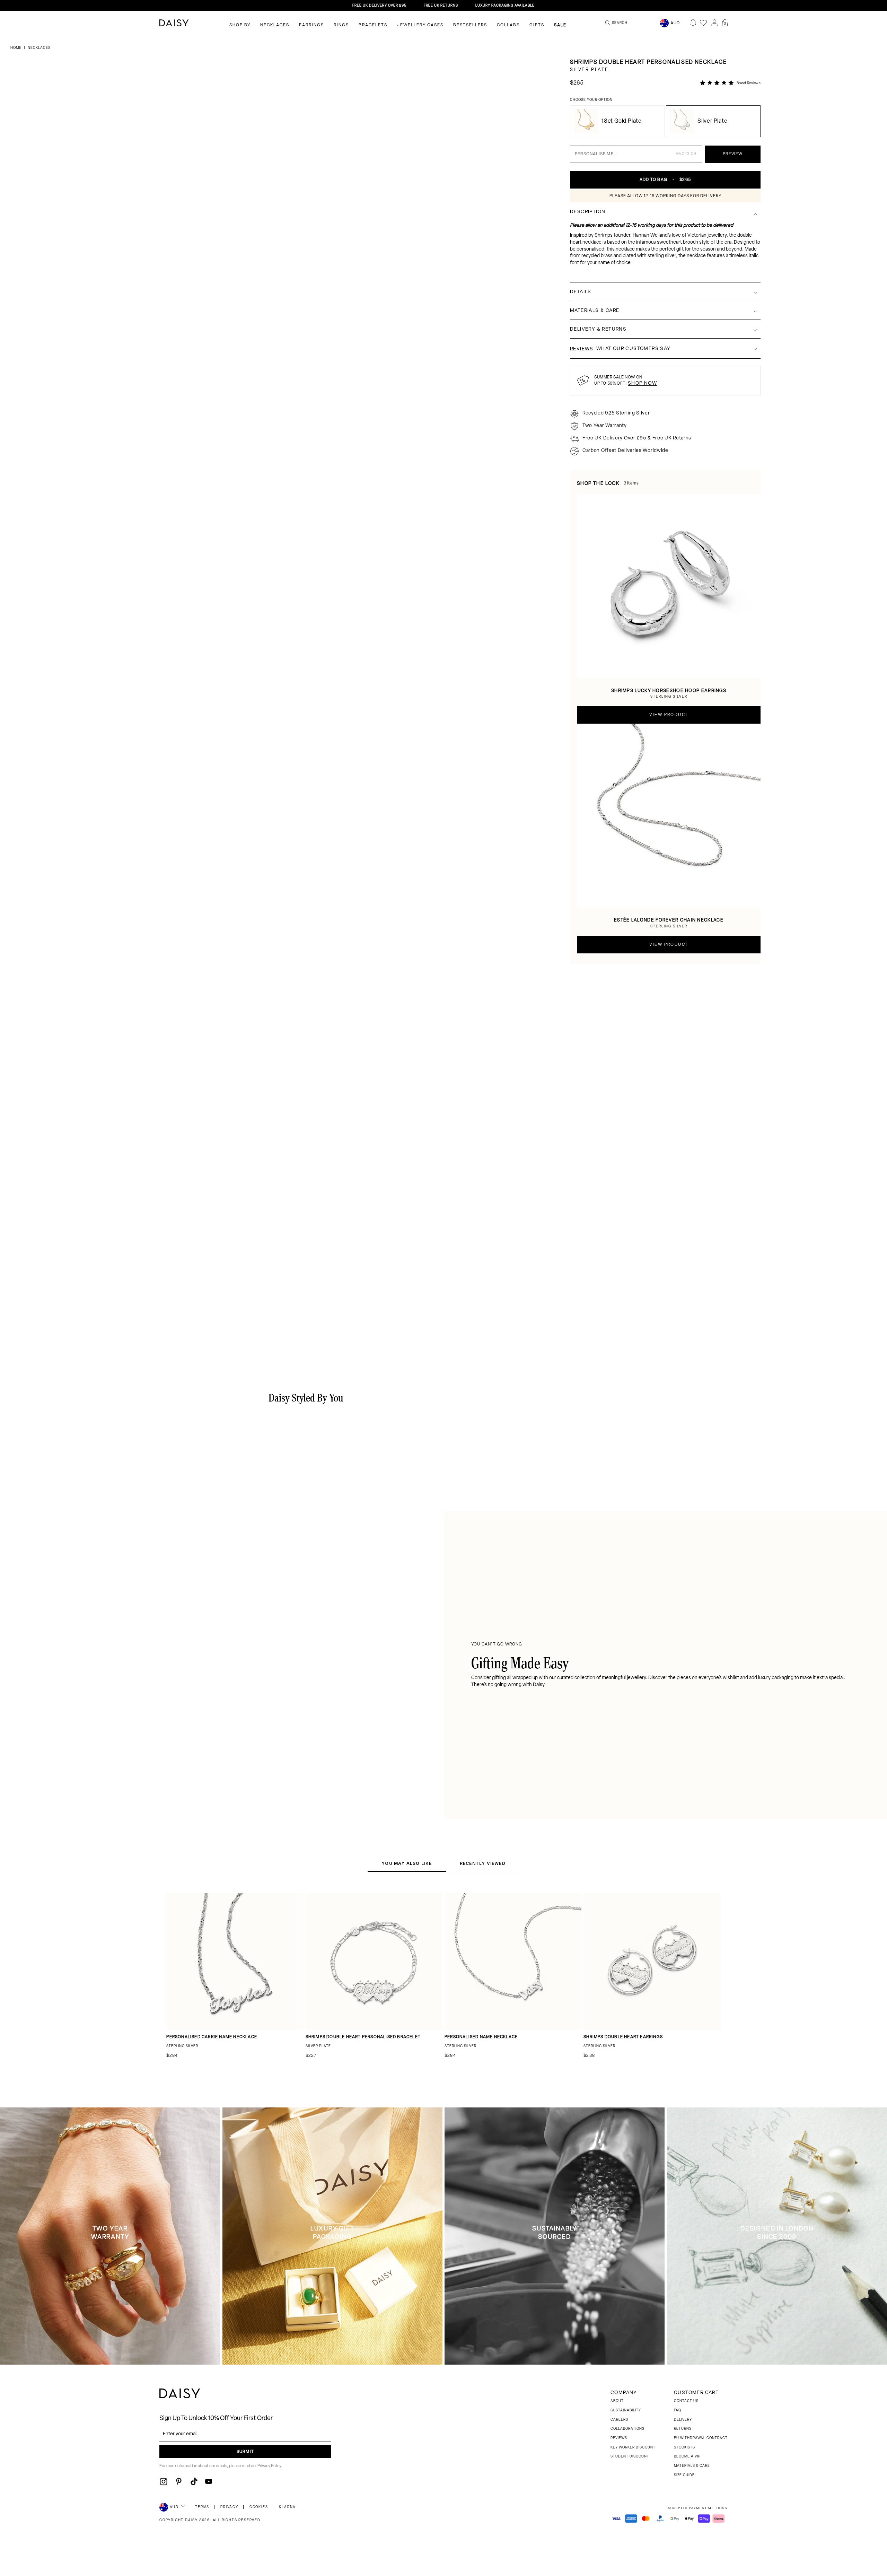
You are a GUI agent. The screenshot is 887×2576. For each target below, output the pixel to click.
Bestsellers (470, 25)
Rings (341, 25)
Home (16, 48)
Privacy (229, 2507)
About (617, 2401)
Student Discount (630, 2457)
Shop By (240, 25)
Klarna (287, 2507)
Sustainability (626, 2411)
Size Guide (684, 2475)
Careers (619, 2420)
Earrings (311, 25)
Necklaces (275, 25)
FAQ (678, 2411)
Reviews (619, 2438)
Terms (202, 2507)
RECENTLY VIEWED (483, 1863)
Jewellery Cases (420, 25)
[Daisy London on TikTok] (194, 2481)
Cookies (259, 2507)
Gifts (537, 25)
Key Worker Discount (633, 2448)
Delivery (683, 2420)
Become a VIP (687, 2457)
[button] (725, 23)
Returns (683, 2429)
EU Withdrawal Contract (701, 2438)
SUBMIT (245, 2452)
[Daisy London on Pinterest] (179, 2481)
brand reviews (749, 83)
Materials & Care (692, 2466)
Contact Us (686, 2401)
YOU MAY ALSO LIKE (407, 1863)
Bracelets (373, 25)
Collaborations (627, 2429)
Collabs (508, 25)
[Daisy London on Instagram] (164, 2481)
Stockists (684, 2448)
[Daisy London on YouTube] (209, 2481)
